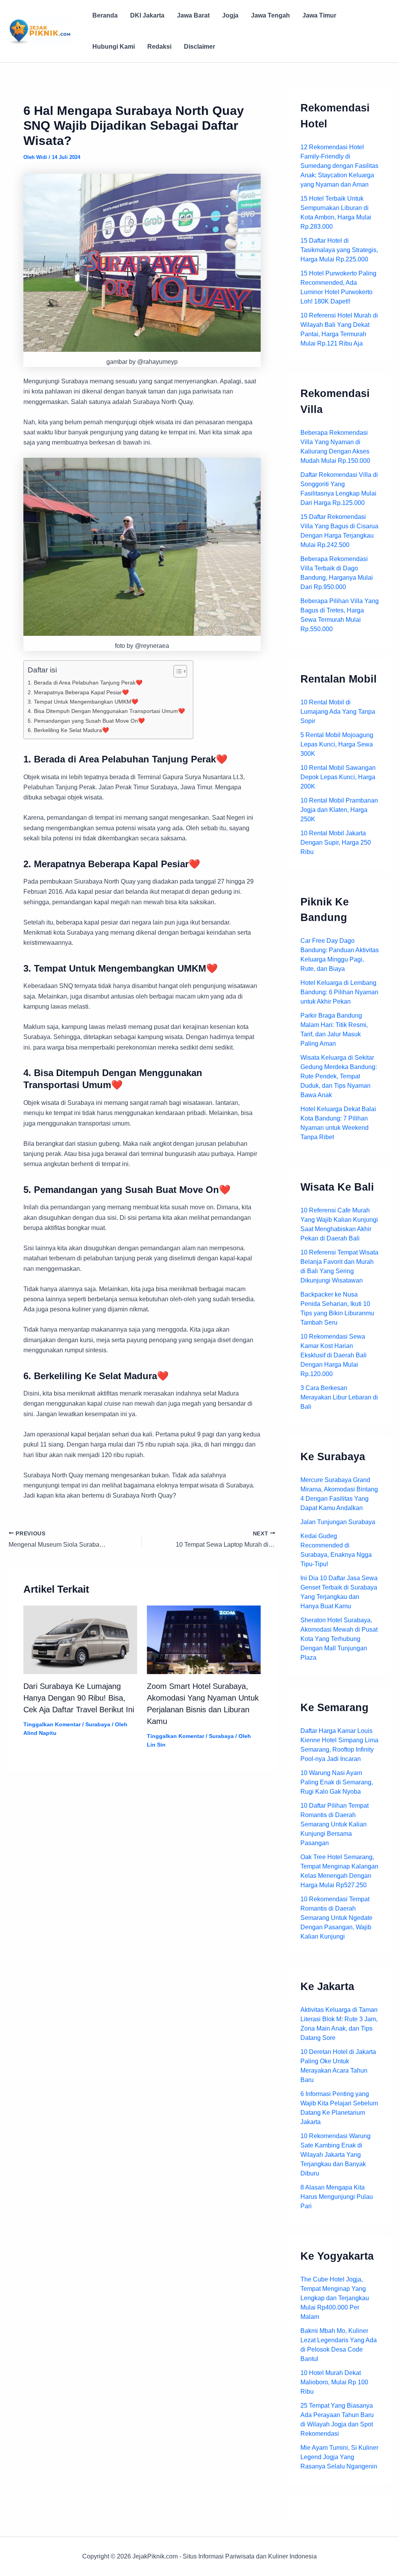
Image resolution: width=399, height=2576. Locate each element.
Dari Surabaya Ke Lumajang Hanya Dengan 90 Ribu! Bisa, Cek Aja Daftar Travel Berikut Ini (79, 1698)
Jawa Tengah (270, 15)
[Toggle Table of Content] (176, 671)
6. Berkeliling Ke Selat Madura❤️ (68, 730)
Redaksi (159, 47)
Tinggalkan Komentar (52, 1724)
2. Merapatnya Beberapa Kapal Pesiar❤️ (78, 692)
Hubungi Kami (114, 47)
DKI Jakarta (147, 15)
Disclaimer (199, 47)
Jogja (230, 15)
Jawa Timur (319, 15)
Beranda (105, 15)
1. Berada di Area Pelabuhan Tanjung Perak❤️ (85, 683)
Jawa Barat (193, 15)
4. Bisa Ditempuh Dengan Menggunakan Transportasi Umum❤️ (106, 711)
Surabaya (98, 1724)
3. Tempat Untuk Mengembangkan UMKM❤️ (83, 702)
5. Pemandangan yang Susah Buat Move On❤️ (86, 721)
